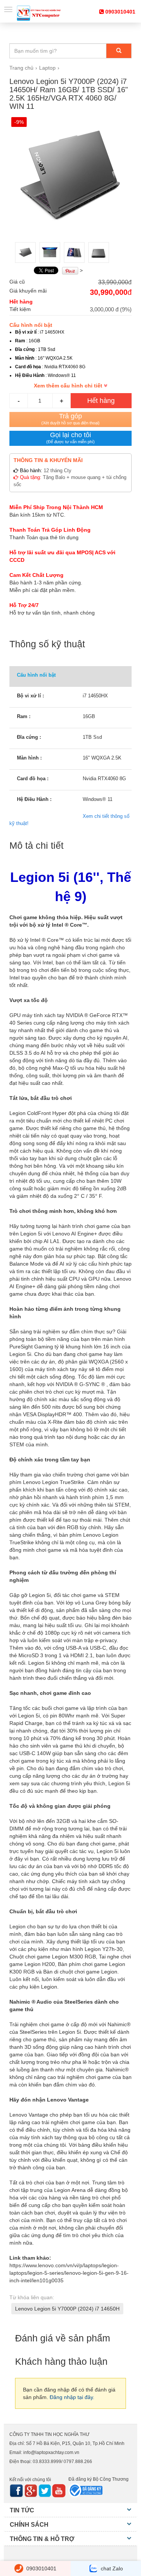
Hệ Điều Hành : (34, 799)
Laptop (47, 68)
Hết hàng (101, 401)
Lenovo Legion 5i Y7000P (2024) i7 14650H (67, 2309)
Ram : (24, 716)
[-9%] (70, 177)
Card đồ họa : (33, 779)
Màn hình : (29, 758)
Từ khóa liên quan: (32, 2297)
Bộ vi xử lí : (30, 696)
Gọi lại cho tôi (70, 438)
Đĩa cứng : (29, 737)
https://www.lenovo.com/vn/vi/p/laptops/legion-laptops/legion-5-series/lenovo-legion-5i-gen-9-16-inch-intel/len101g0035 (69, 2273)
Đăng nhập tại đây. (72, 2397)
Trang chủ (21, 68)
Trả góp (70, 419)
